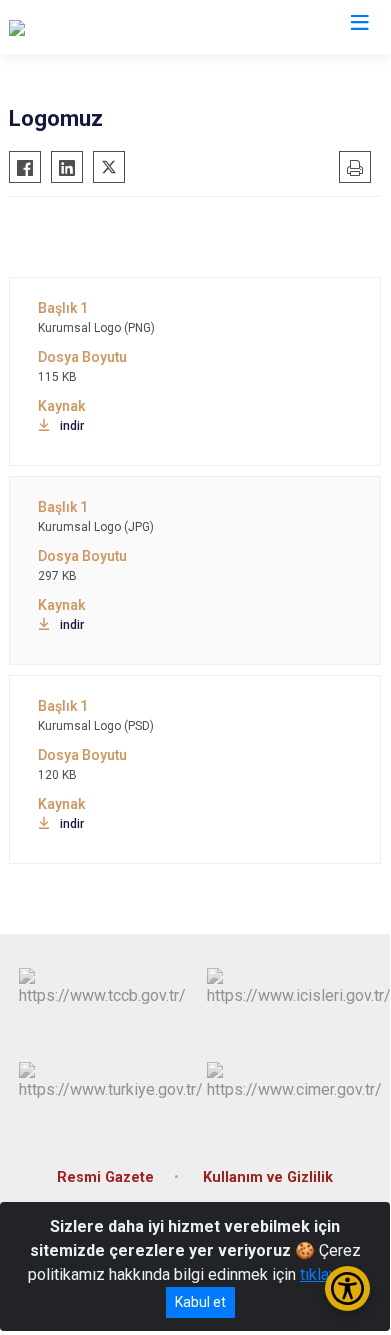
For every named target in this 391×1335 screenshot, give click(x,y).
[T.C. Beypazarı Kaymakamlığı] (108, 27)
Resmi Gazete (105, 1177)
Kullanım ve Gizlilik (268, 1177)
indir (72, 426)
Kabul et (200, 1302)
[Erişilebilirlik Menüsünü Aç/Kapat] (347, 1288)
